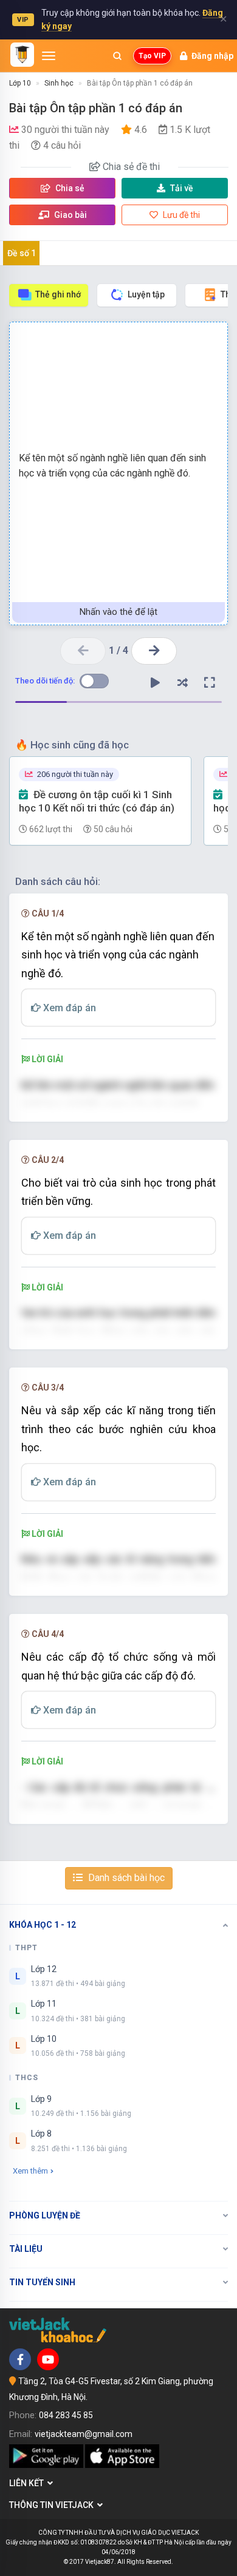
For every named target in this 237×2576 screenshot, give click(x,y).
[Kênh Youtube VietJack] (48, 2359)
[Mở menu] (49, 56)
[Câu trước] (83, 651)
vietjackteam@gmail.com (84, 2434)
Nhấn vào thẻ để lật (118, 612)
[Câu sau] (154, 651)
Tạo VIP (152, 56)
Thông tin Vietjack (53, 2505)
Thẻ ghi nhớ (58, 294)
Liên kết (28, 2483)
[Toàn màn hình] (210, 683)
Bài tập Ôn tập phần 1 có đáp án (140, 83)
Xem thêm (30, 2171)
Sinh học (59, 83)
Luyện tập (146, 294)
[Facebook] (20, 2359)
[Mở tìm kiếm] (117, 56)
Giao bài (70, 215)
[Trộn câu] (182, 683)
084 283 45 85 (66, 2415)
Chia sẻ (69, 188)
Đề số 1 (22, 253)
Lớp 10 (20, 83)
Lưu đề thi (180, 215)
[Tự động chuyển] (155, 683)
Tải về (182, 188)
